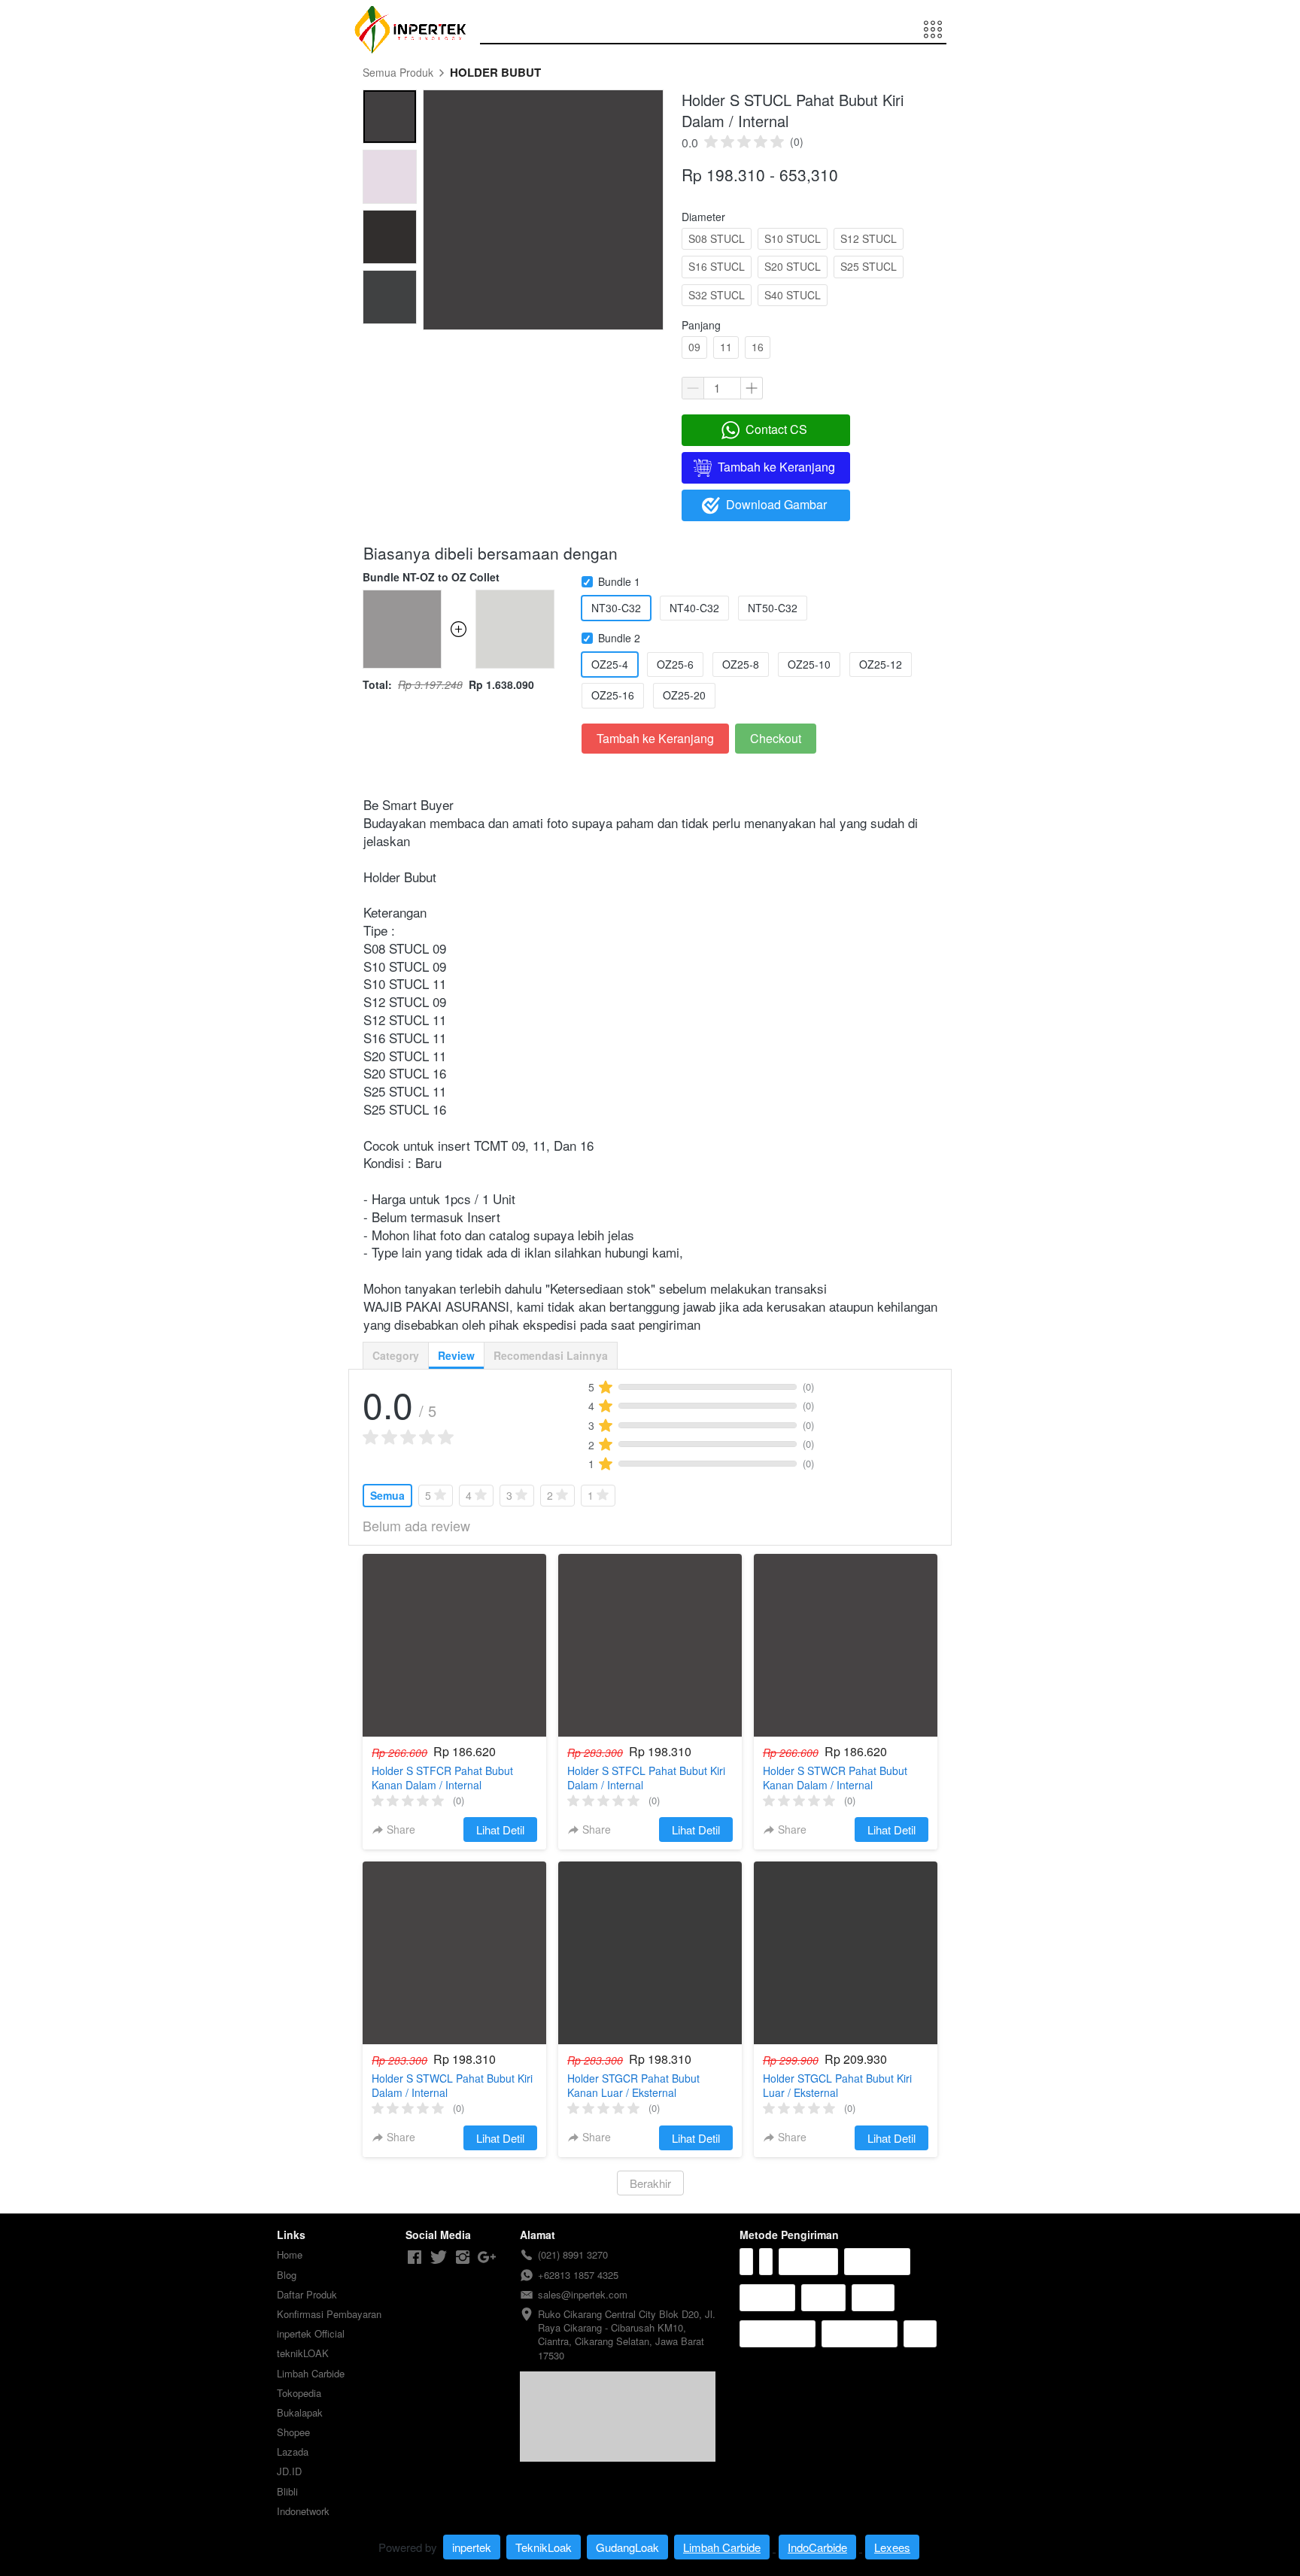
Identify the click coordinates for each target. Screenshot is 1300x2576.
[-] (415, 2257)
